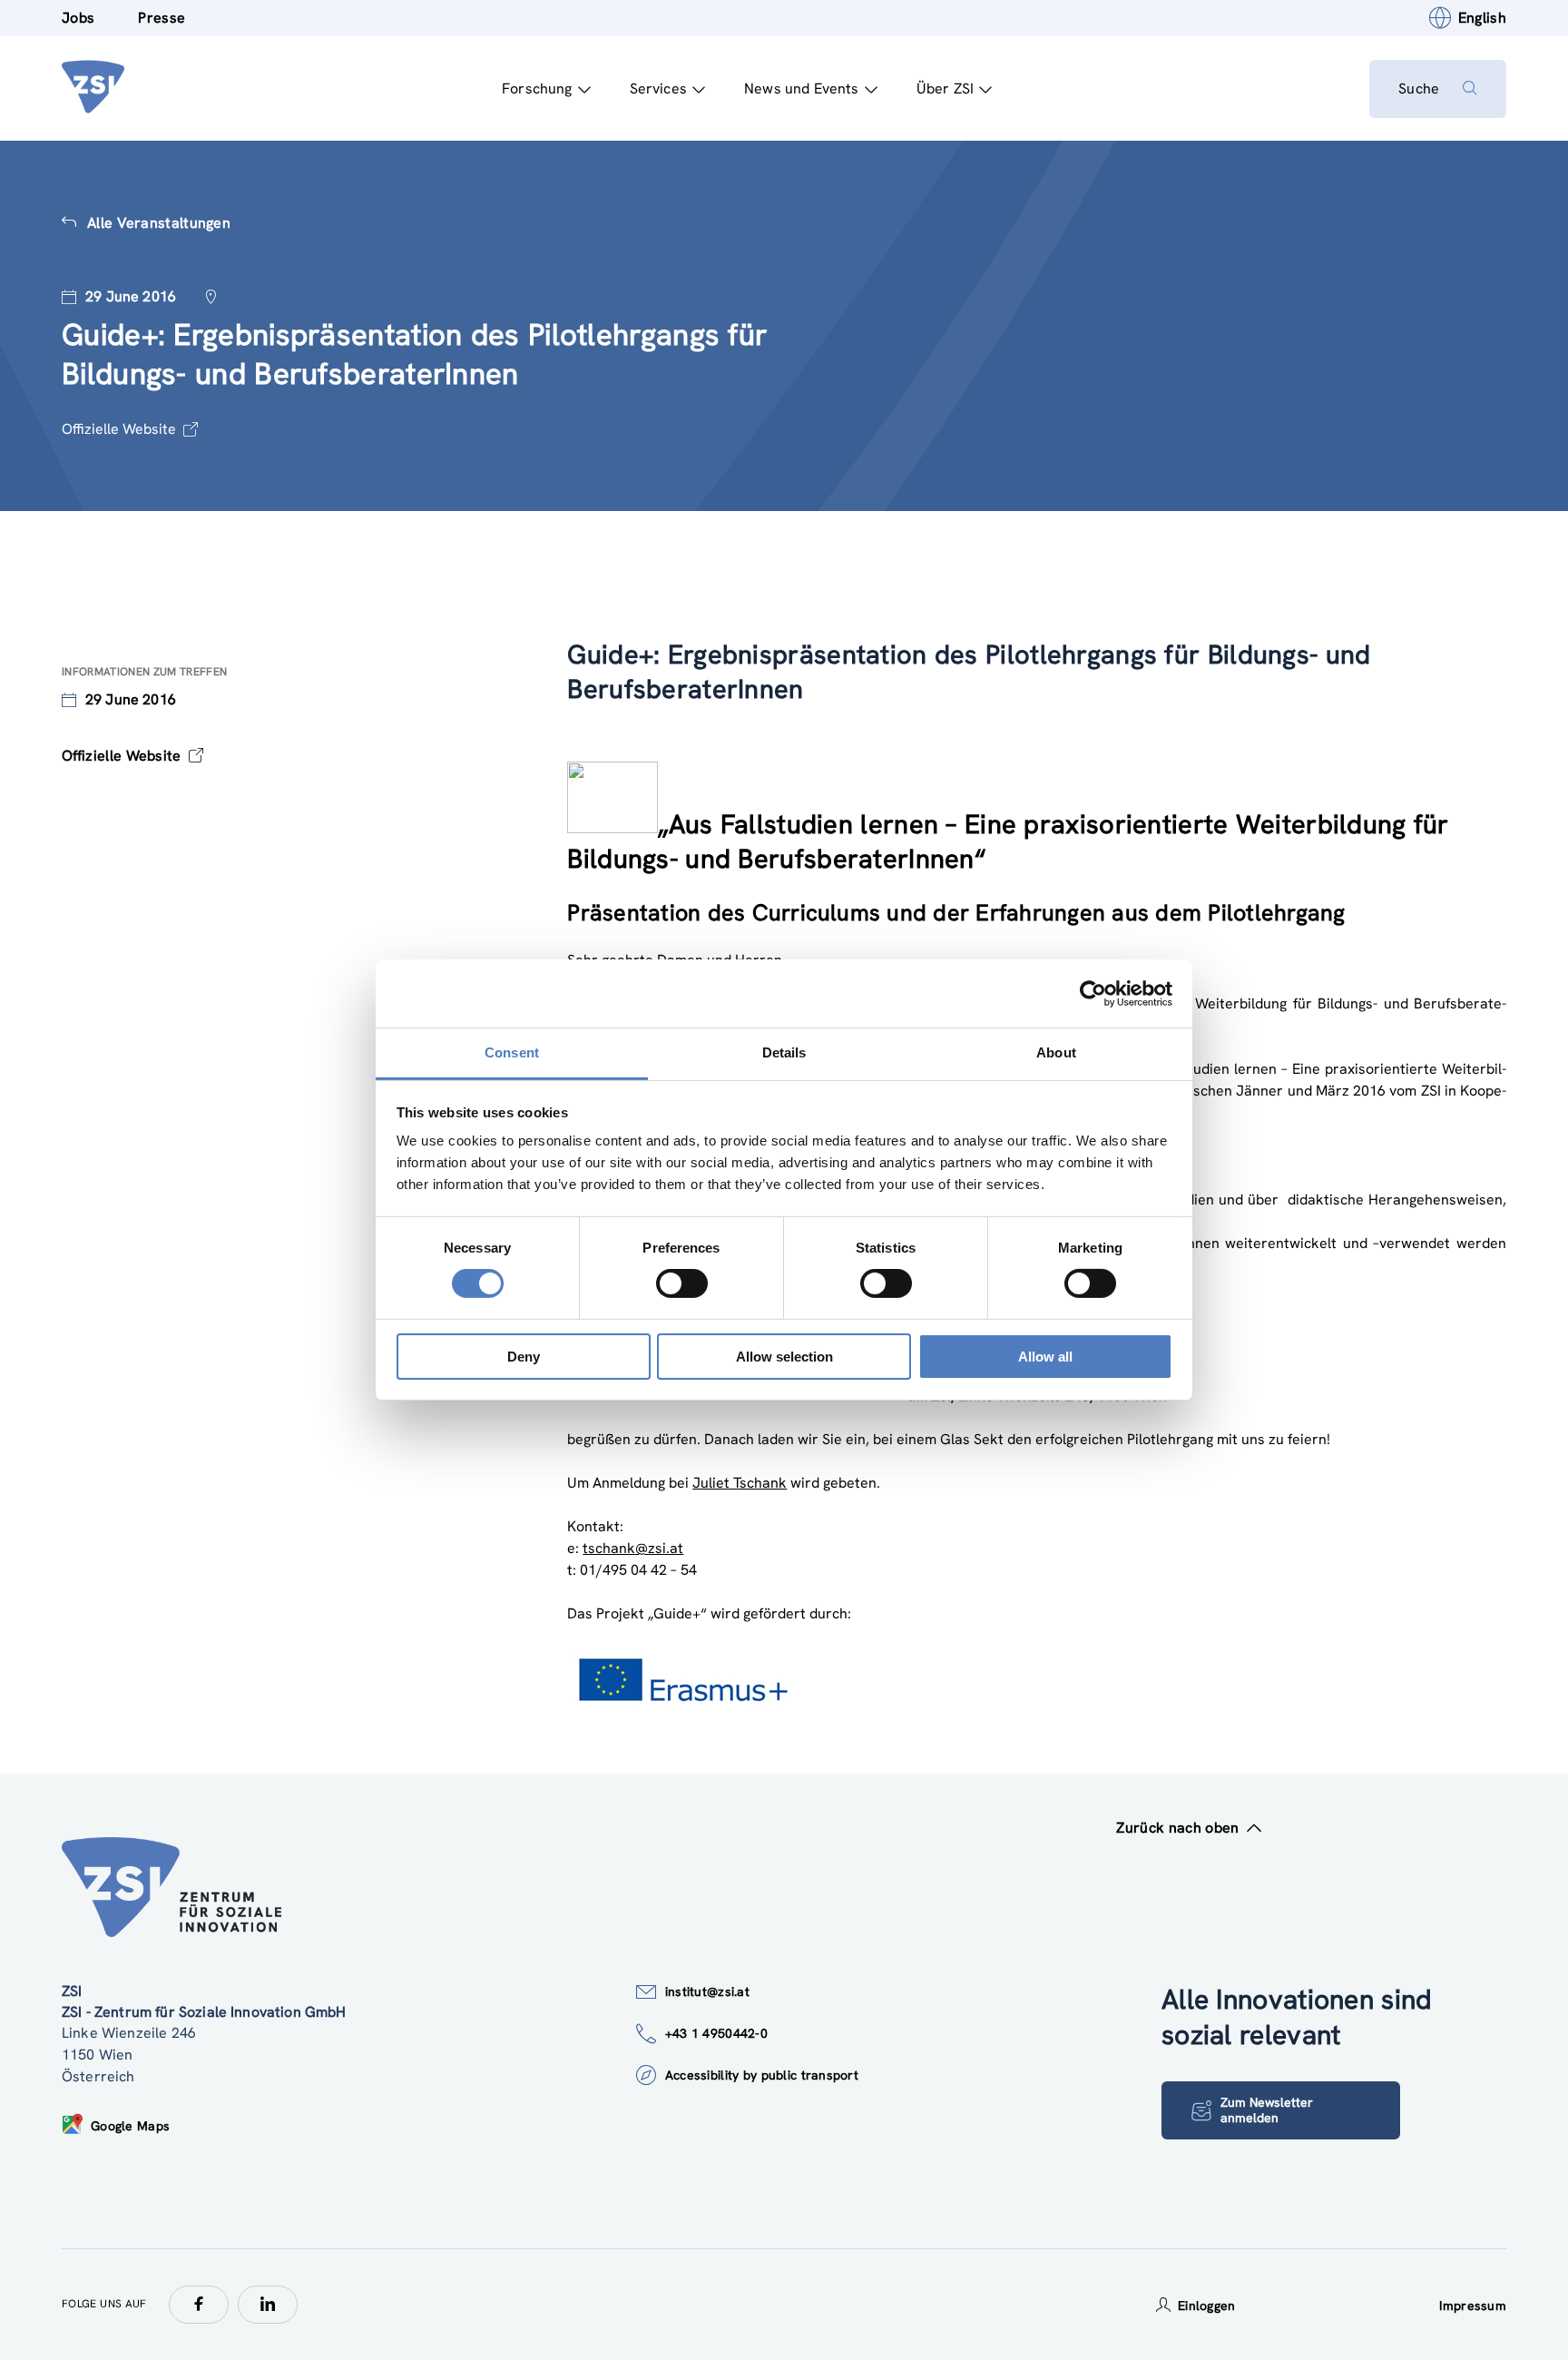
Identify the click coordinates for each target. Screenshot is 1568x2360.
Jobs (78, 18)
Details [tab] (784, 1052)
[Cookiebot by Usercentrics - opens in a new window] (1093, 993)
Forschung (537, 88)
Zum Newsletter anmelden (1267, 2110)
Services (658, 88)
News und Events (801, 88)
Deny (524, 1357)
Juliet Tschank (740, 1483)
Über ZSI (945, 88)
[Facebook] (199, 2305)
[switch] (682, 1283)
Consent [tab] (512, 1052)
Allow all (1045, 1357)
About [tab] (1056, 1052)
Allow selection (784, 1357)
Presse (162, 18)
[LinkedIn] (268, 2305)
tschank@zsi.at (633, 1548)
